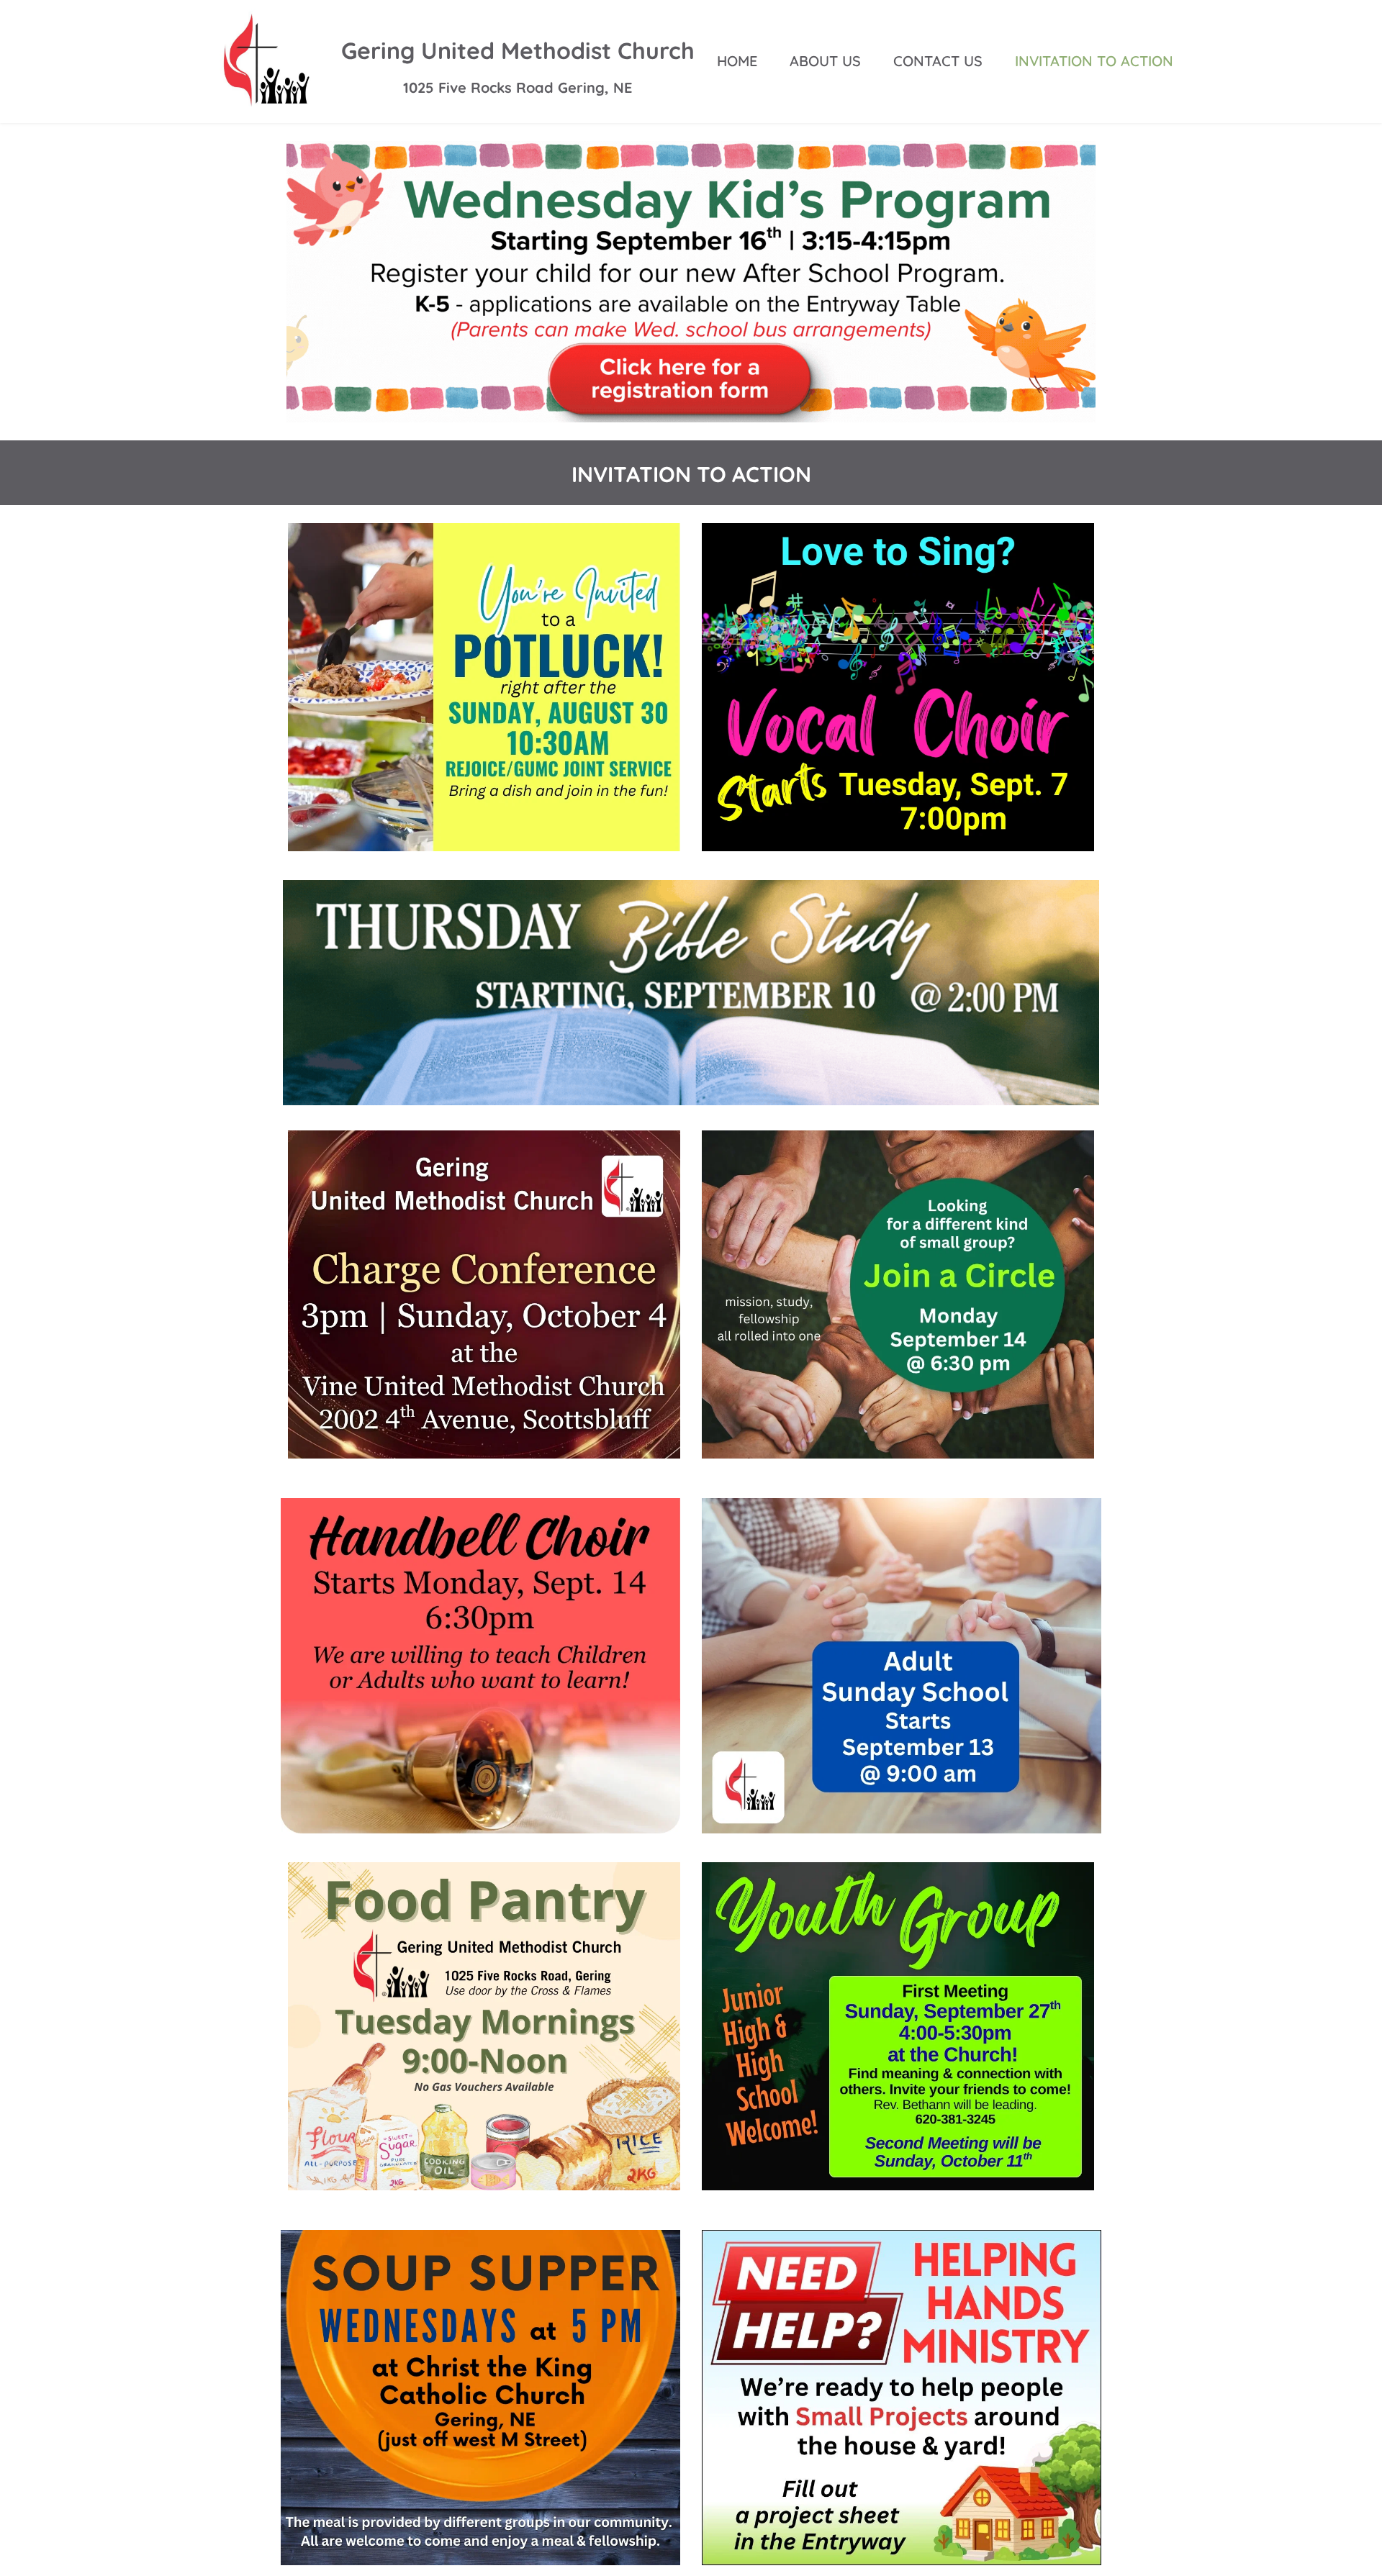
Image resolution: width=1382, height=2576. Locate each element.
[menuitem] (737, 61)
